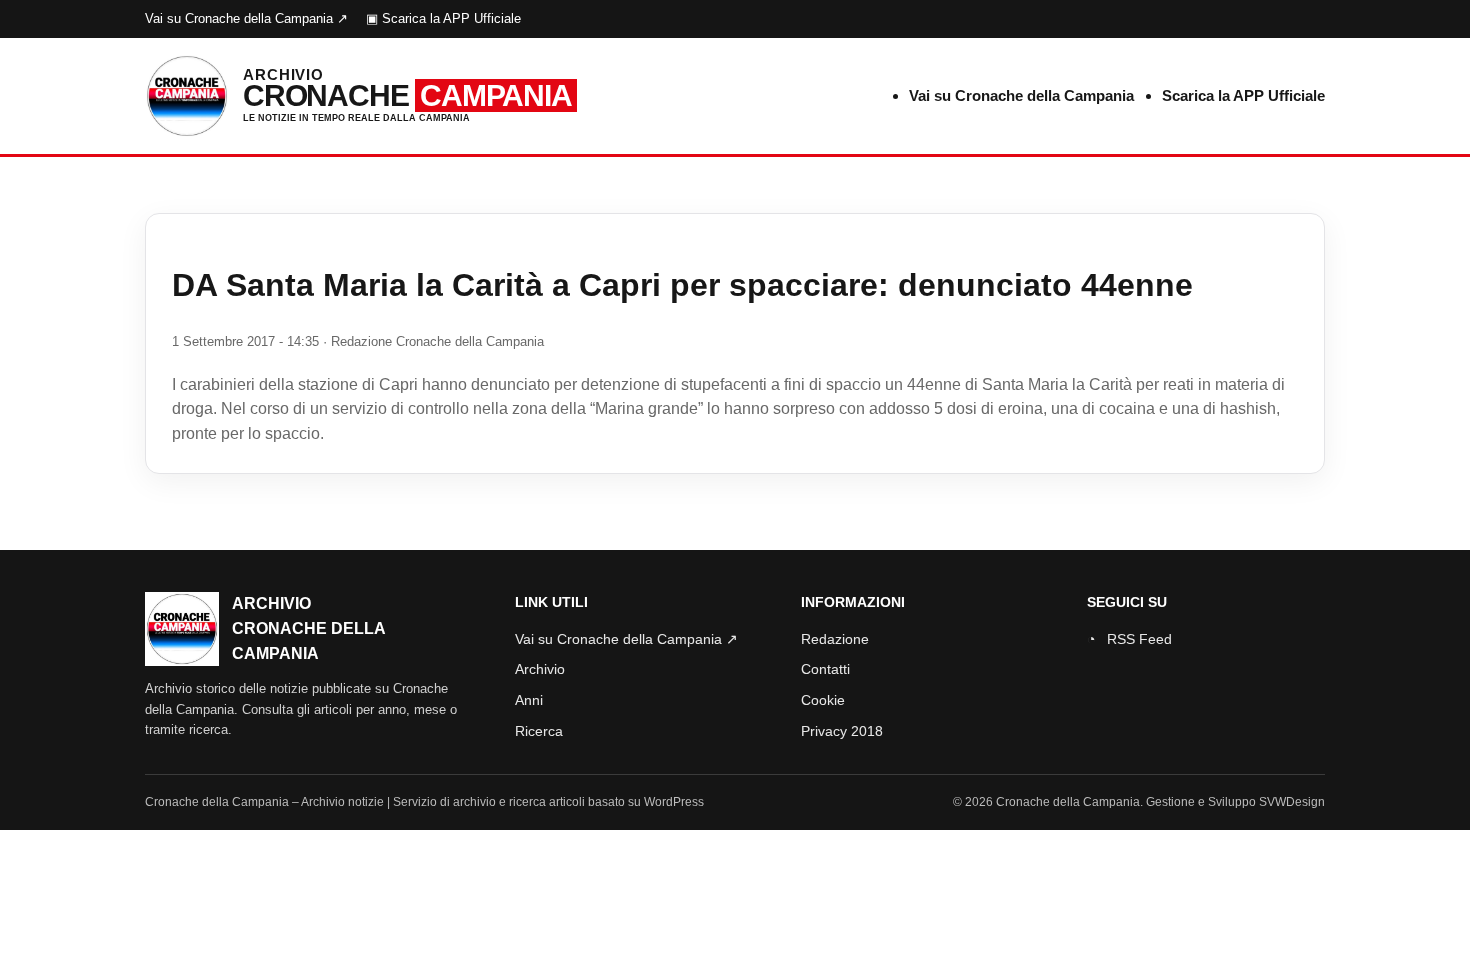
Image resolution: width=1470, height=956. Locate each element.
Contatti (825, 669)
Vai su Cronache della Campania (1021, 95)
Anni (529, 700)
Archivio (540, 669)
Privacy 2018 (842, 731)
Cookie (823, 700)
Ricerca (539, 731)
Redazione (835, 639)
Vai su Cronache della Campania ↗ (246, 18)
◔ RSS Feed (1129, 639)
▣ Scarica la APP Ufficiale (443, 18)
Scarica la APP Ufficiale (1243, 95)
